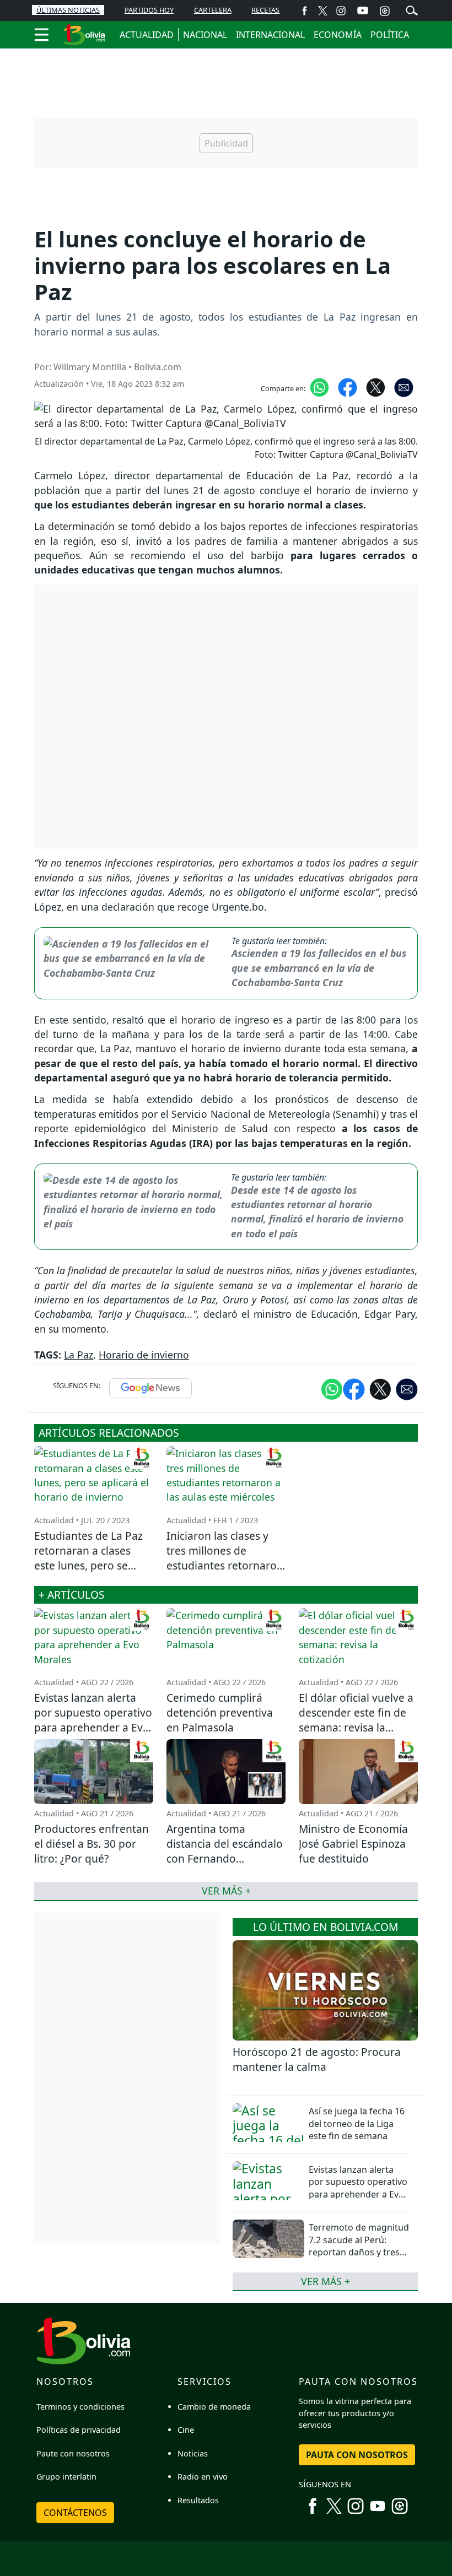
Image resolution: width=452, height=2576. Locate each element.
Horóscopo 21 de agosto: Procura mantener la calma (317, 2059)
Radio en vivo (203, 2477)
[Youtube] (363, 10)
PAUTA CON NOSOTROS (357, 2455)
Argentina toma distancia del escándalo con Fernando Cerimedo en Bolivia (225, 1851)
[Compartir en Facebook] (348, 386)
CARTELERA (213, 10)
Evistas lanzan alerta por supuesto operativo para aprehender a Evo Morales (358, 2188)
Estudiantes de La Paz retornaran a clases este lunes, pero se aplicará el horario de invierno (88, 1565)
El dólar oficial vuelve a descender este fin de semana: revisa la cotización (356, 1720)
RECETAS (265, 10)
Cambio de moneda (214, 2407)
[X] (323, 10)
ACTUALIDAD (147, 35)
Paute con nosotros (73, 2453)
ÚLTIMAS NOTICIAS (68, 10)
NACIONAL (205, 35)
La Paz (79, 1355)
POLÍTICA (390, 35)
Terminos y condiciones (80, 2407)
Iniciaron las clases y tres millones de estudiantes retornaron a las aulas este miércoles (225, 1565)
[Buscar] (412, 9)
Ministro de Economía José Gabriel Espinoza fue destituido (353, 1844)
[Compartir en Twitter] (380, 1389)
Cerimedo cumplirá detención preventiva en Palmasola (220, 1712)
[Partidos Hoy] (385, 10)
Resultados (198, 2500)
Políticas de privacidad (79, 2430)
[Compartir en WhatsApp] (319, 386)
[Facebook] (305, 10)
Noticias (193, 2453)
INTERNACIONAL (270, 35)
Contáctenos (75, 2513)
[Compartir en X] (376, 386)
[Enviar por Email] (404, 386)
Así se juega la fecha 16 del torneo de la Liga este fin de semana (357, 2123)
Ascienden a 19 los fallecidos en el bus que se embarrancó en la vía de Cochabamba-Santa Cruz (319, 968)
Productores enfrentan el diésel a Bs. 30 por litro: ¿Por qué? (92, 1844)
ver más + (325, 2281)
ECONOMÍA (338, 35)
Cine (186, 2430)
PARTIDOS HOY (149, 10)
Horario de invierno (144, 1355)
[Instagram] (341, 10)
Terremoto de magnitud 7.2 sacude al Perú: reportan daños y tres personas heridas (359, 2246)
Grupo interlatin (66, 2477)
